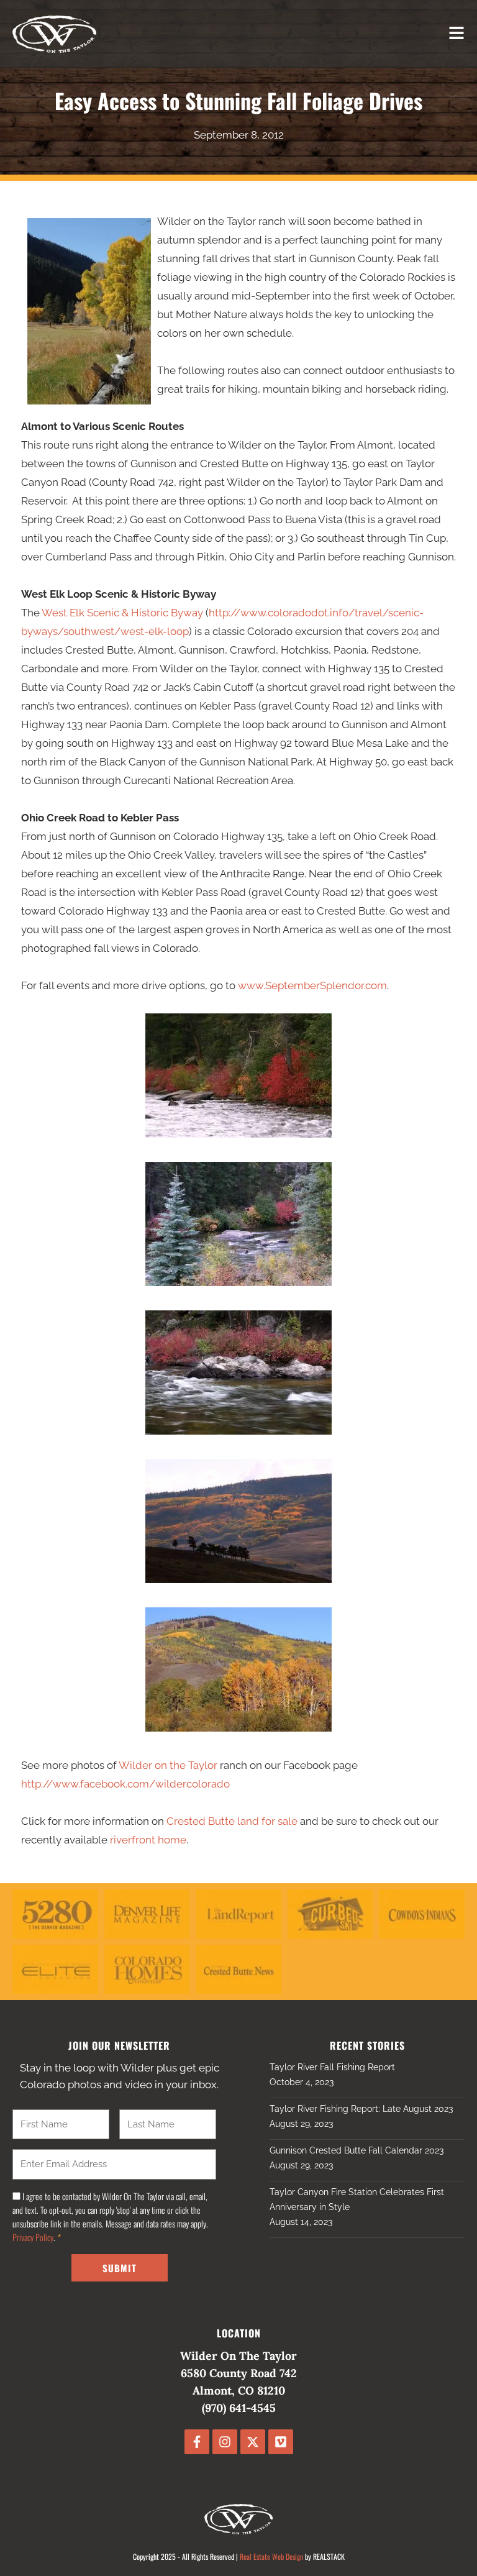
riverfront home (148, 1840)
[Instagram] (225, 2442)
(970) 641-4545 (239, 2408)
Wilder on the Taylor (168, 1765)
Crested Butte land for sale (232, 1821)
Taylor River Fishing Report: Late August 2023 (361, 2109)
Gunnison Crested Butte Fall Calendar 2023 (357, 2150)
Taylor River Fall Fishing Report (332, 2067)
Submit (120, 2268)
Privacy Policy (33, 2237)
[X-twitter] (253, 2442)
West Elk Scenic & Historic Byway (122, 613)
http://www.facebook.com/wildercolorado (125, 1784)
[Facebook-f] (197, 2442)
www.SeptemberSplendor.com (312, 985)
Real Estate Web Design (271, 2556)
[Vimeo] (281, 2442)
